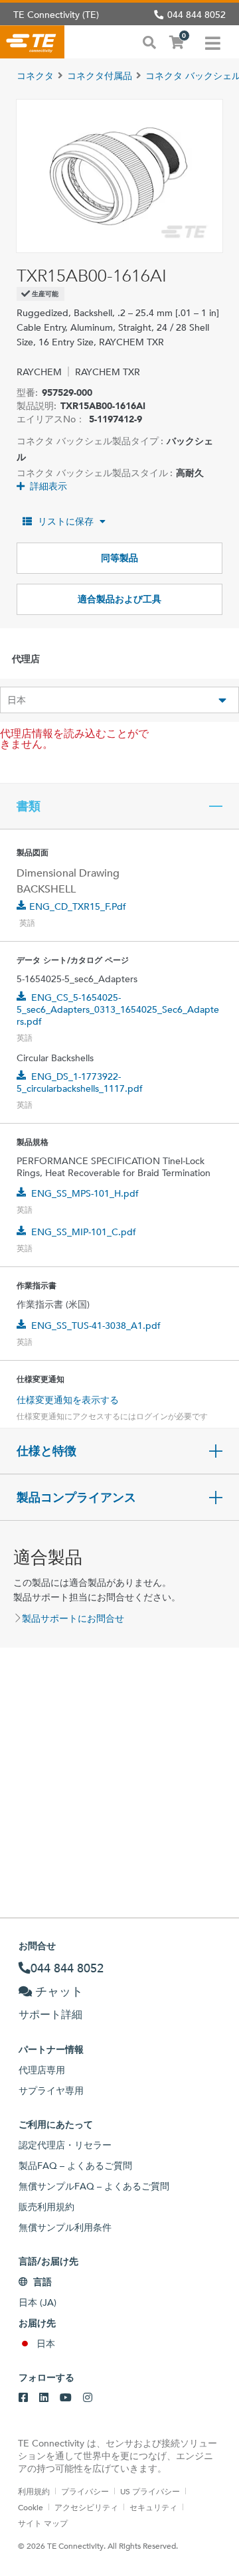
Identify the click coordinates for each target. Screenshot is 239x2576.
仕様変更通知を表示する (68, 1400)
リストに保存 (66, 521)
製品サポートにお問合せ (73, 1618)
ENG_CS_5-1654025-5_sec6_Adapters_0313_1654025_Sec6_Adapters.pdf (118, 1009)
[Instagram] (88, 2398)
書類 (29, 806)
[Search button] (149, 41)
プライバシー (85, 2491)
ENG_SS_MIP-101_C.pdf (84, 1232)
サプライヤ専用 (51, 2091)
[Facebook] (23, 2398)
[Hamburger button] (213, 42)
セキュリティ (153, 2507)
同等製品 (119, 558)
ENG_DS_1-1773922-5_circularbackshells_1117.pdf (80, 1082)
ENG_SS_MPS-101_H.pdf (85, 1193)
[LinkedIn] (44, 2398)
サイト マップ (43, 2523)
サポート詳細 (50, 2015)
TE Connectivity (32, 42)
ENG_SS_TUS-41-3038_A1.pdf (96, 1326)
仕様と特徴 (46, 1451)
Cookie (31, 2507)
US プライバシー (150, 2491)
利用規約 (34, 2491)
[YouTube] (66, 2398)
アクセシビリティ (86, 2507)
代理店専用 (42, 2070)
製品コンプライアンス (76, 1498)
